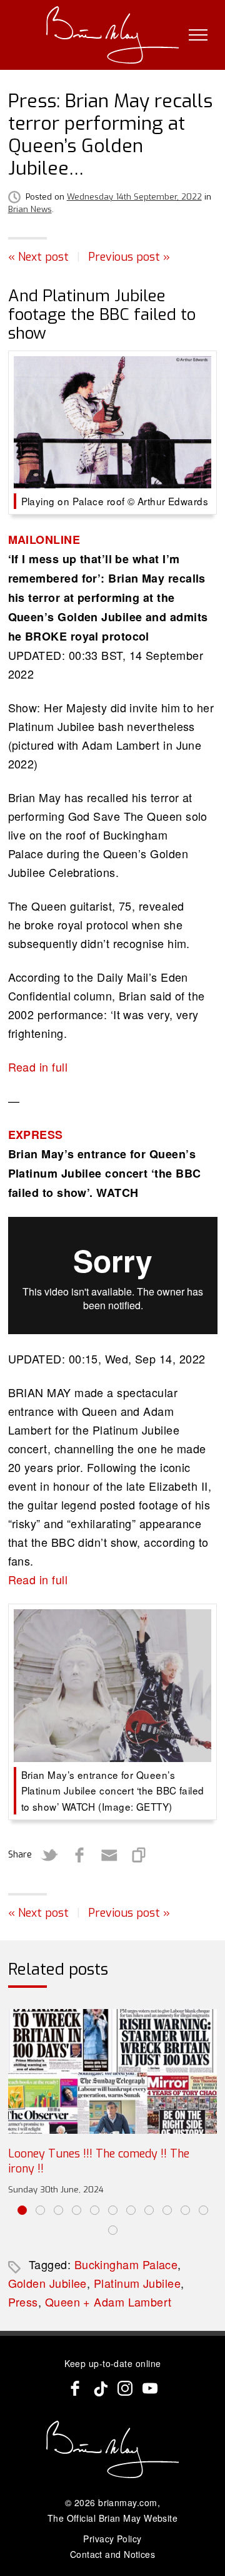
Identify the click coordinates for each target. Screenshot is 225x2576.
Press (23, 2302)
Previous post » (129, 257)
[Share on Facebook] (79, 1855)
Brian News (30, 209)
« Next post (38, 257)
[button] (22, 2210)
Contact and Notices (113, 2554)
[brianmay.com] (113, 35)
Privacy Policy (112, 2539)
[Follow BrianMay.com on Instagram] (125, 2388)
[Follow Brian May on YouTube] (150, 2388)
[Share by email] (109, 1855)
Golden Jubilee (47, 2283)
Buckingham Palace (126, 2264)
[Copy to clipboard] (139, 1855)
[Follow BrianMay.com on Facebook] (75, 2388)
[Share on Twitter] (49, 1855)
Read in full (38, 1067)
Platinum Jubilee (137, 2283)
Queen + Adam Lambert (108, 2302)
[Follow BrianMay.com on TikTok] (100, 2388)
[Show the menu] (198, 35)
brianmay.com (127, 2502)
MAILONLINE (44, 540)
